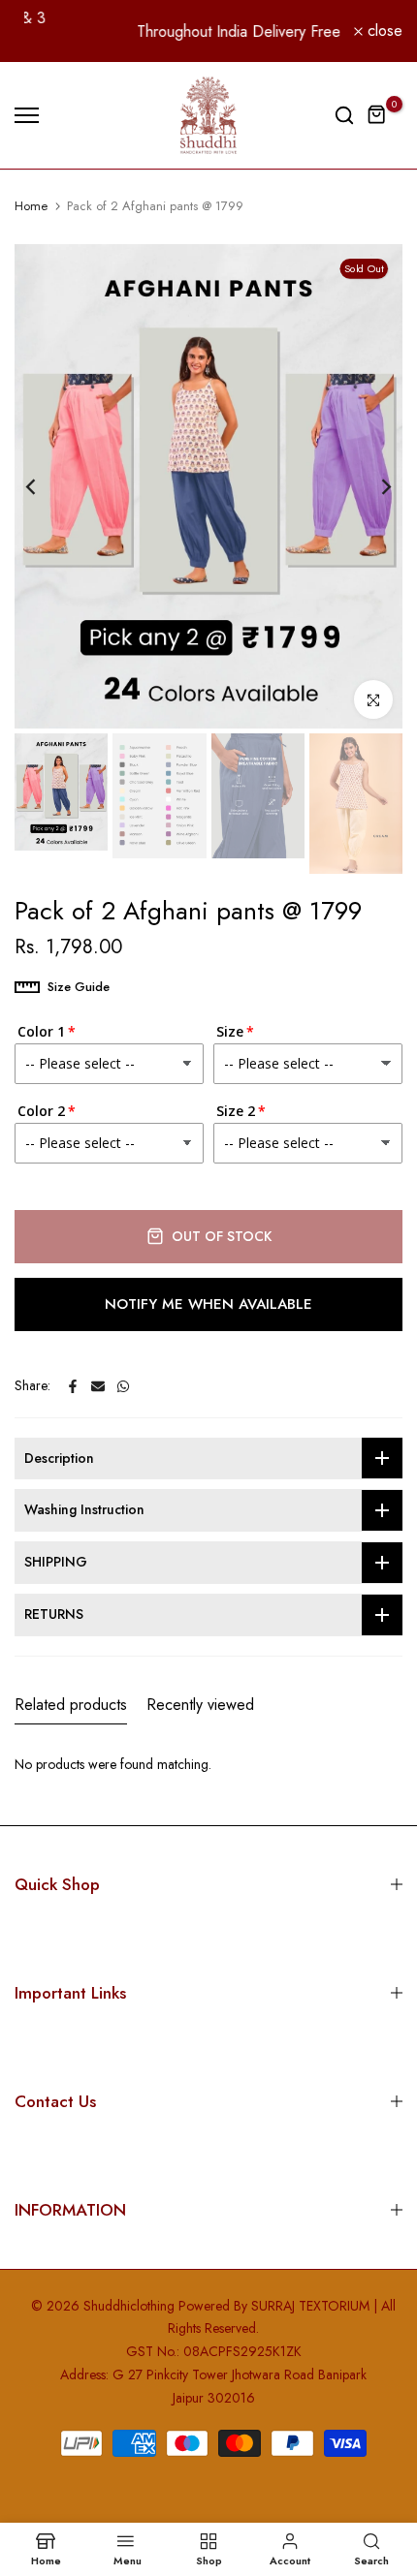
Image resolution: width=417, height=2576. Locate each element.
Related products (71, 1705)
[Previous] (44, 486)
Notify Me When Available (208, 1304)
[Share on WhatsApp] (123, 1386)
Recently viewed (200, 1705)
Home (31, 206)
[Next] (373, 486)
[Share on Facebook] (73, 1386)
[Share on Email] (98, 1386)
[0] (377, 115)
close (383, 31)
